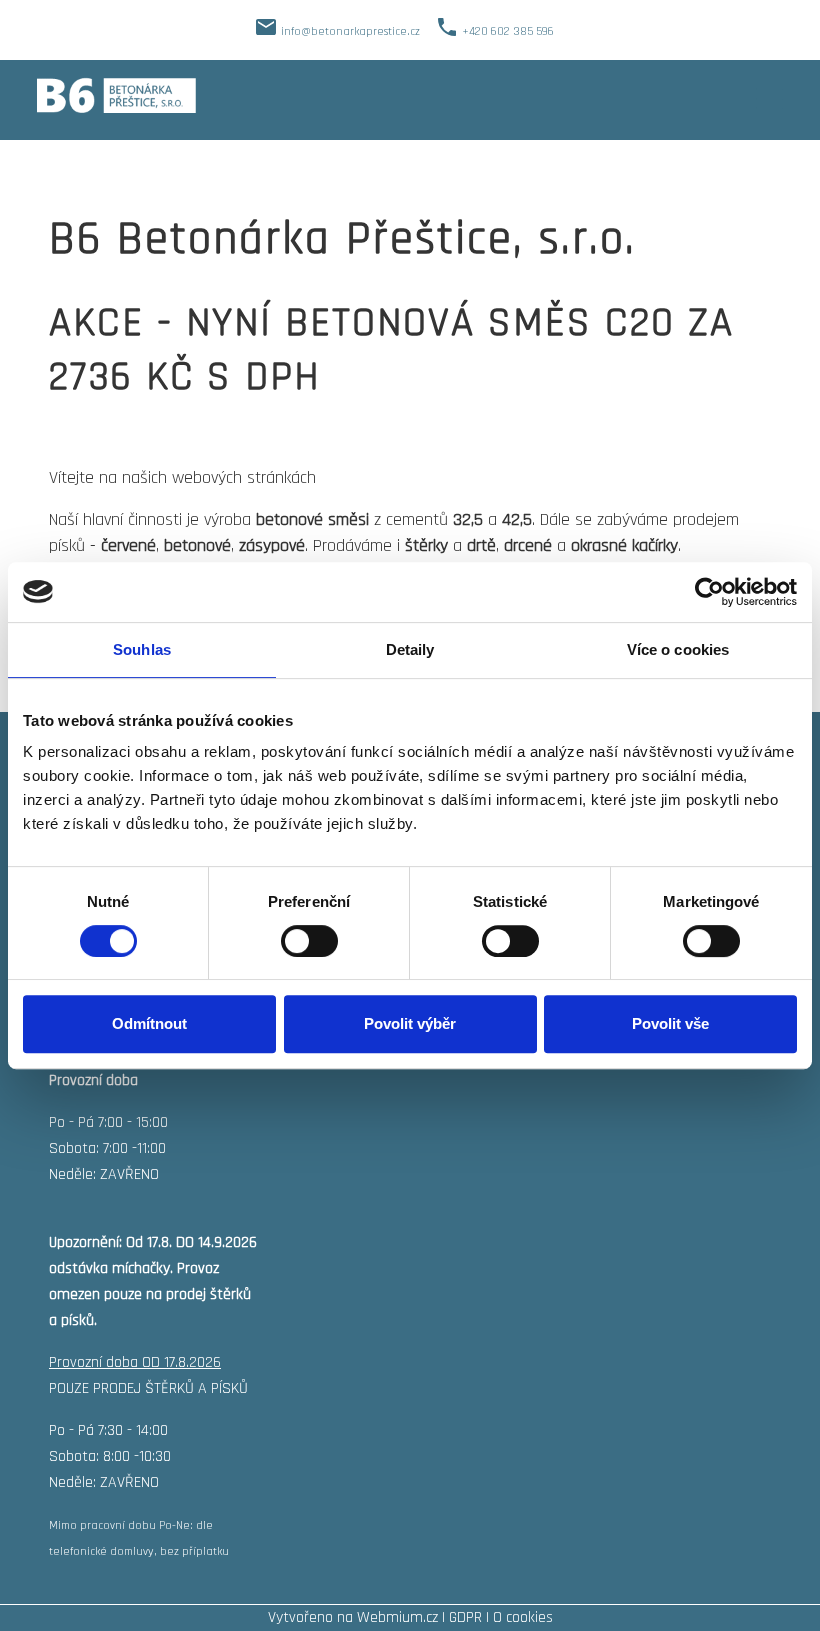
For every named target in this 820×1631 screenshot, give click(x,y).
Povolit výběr (410, 1023)
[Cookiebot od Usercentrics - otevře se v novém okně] (709, 592)
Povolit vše (670, 1023)
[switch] (309, 941)
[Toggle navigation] (769, 95)
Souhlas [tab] (142, 649)
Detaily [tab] (410, 649)
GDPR (465, 1617)
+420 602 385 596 (508, 31)
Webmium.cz (397, 1617)
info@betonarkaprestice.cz (350, 31)
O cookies (523, 1617)
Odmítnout (149, 1023)
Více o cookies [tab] (678, 649)
